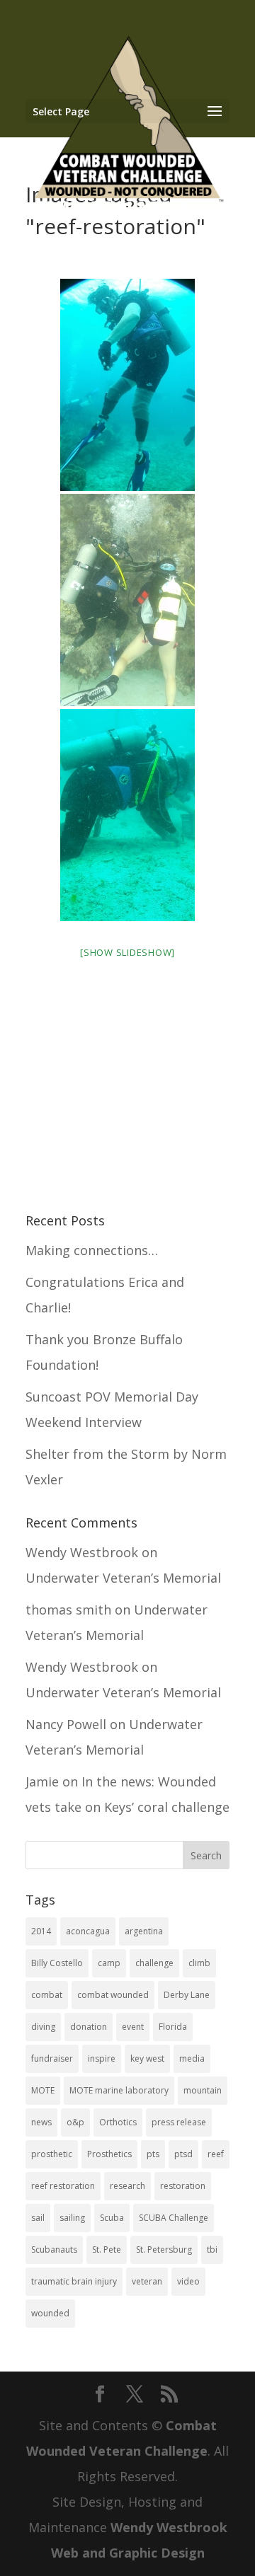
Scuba (112, 2218)
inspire (102, 2058)
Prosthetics (109, 2154)
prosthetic (52, 2154)
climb (199, 1963)
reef (216, 2154)
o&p (75, 2122)
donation (89, 2027)
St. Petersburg (164, 2249)
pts (153, 2154)
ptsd (183, 2154)
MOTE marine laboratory (119, 2090)
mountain (203, 2090)
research (127, 2186)
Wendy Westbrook (82, 1552)
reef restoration (63, 2186)
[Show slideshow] (127, 952)
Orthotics (118, 2122)
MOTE (43, 2090)
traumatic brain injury (74, 2281)
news (41, 2122)
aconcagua (88, 1931)
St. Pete (107, 2249)
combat (47, 1995)
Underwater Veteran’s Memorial (123, 1578)
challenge (154, 1963)
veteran (147, 2281)
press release (179, 2122)
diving (43, 2027)
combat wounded (113, 1995)
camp (109, 1963)
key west (147, 2058)
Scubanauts (54, 2249)
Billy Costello (57, 1963)
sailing (72, 2218)
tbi (212, 2249)
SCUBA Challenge (174, 2218)
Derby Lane (187, 1995)
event (133, 2027)
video (188, 2281)
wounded (50, 2313)
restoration (183, 2186)
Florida (173, 2027)
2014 (41, 1931)
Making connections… (92, 1250)
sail (38, 2218)
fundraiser (52, 2058)
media (192, 2058)
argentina (144, 1931)
